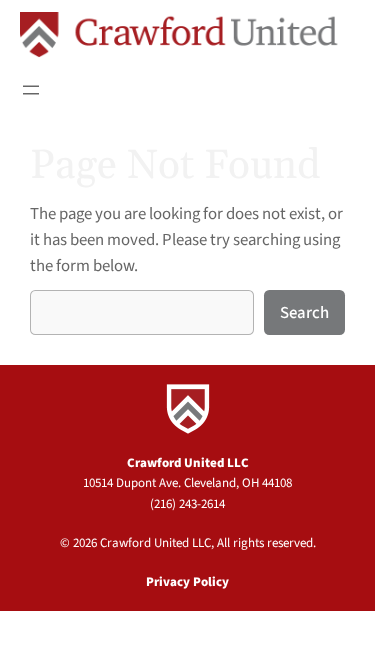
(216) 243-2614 (187, 504)
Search (304, 313)
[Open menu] (31, 90)
